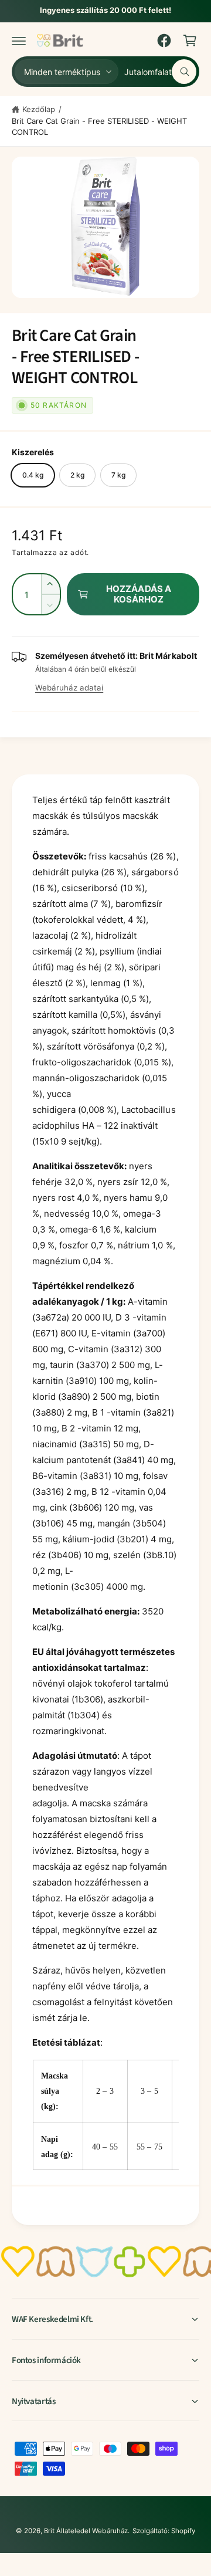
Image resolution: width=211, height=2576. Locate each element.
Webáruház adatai (69, 688)
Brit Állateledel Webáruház (86, 2531)
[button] (19, 40)
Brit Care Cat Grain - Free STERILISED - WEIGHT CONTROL (99, 127)
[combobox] (160, 72)
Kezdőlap (39, 109)
